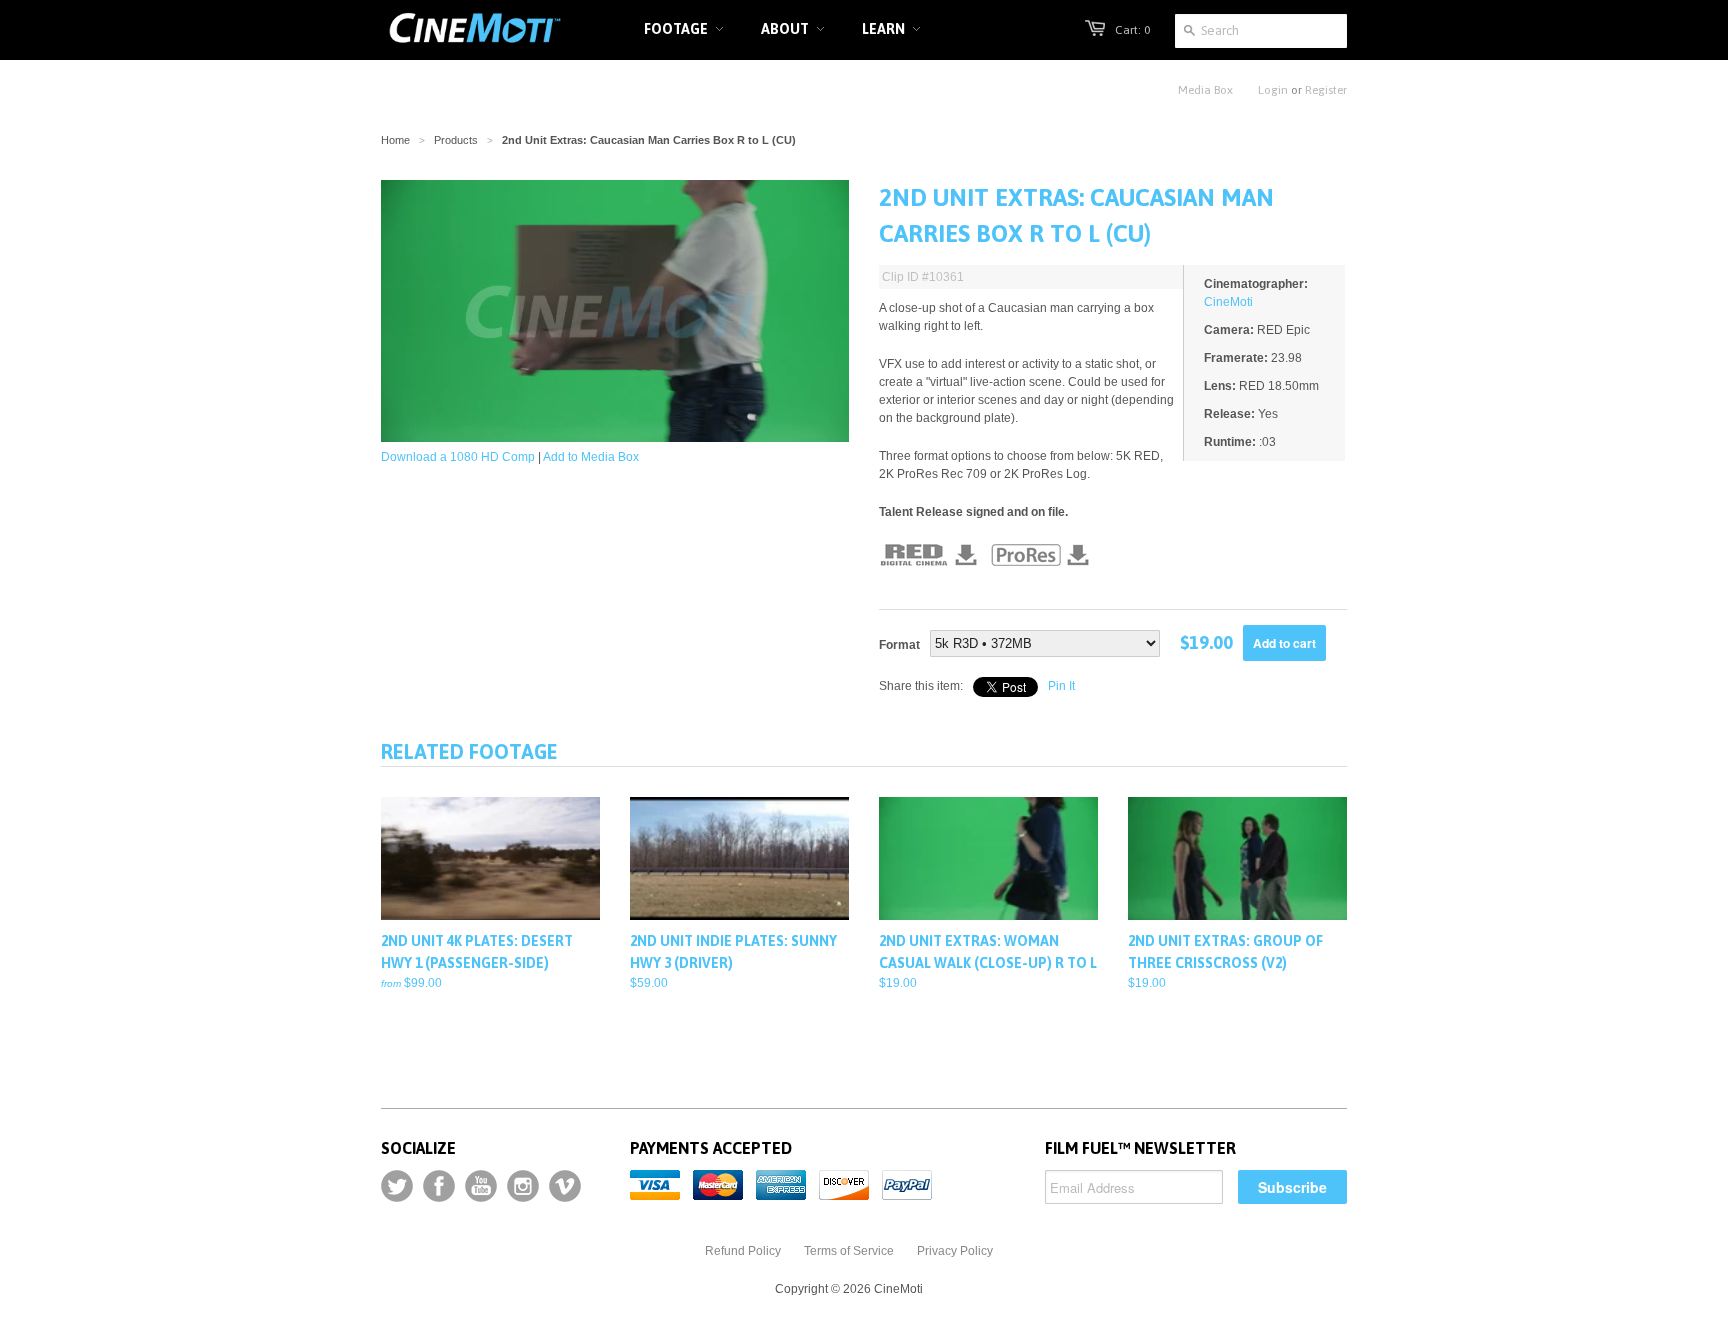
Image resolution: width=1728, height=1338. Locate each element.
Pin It (1061, 686)
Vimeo (565, 1186)
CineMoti (1228, 302)
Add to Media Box (591, 457)
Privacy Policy (955, 1251)
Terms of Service (849, 1251)
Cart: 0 (1132, 30)
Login (1273, 90)
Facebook (439, 1186)
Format (899, 645)
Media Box (1205, 90)
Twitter (397, 1186)
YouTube (481, 1186)
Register (1326, 90)
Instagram (523, 1186)
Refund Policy (743, 1251)
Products (456, 140)
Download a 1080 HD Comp (458, 457)
